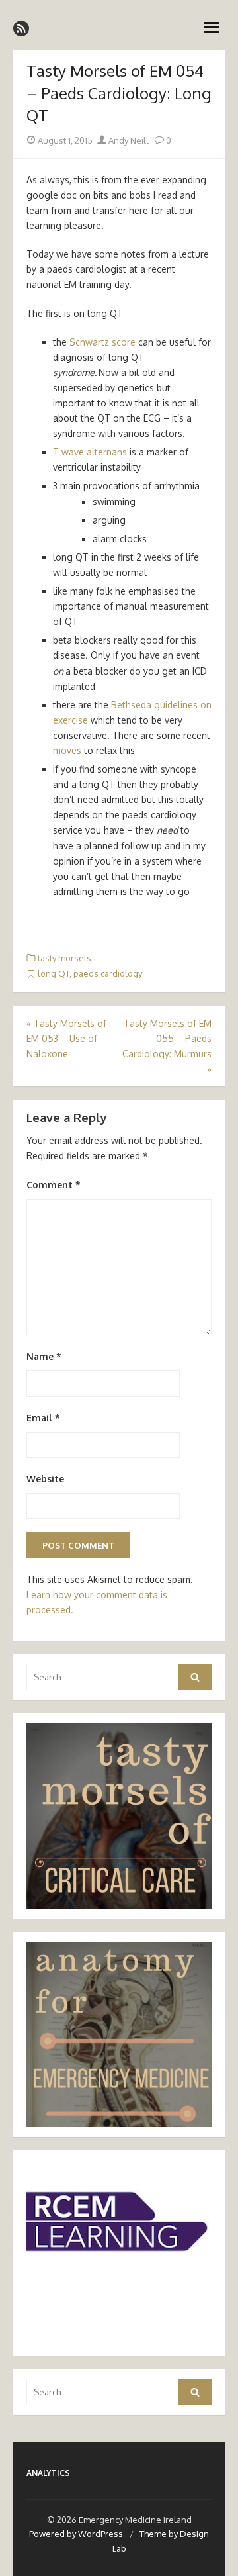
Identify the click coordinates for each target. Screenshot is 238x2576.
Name (44, 1356)
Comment (54, 1185)
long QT (54, 973)
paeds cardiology (108, 973)
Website (45, 1479)
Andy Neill (128, 140)
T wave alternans (90, 452)
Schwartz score (104, 342)
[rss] (21, 28)
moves (67, 750)
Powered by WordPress (76, 2534)
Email (43, 1418)
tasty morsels (64, 958)
